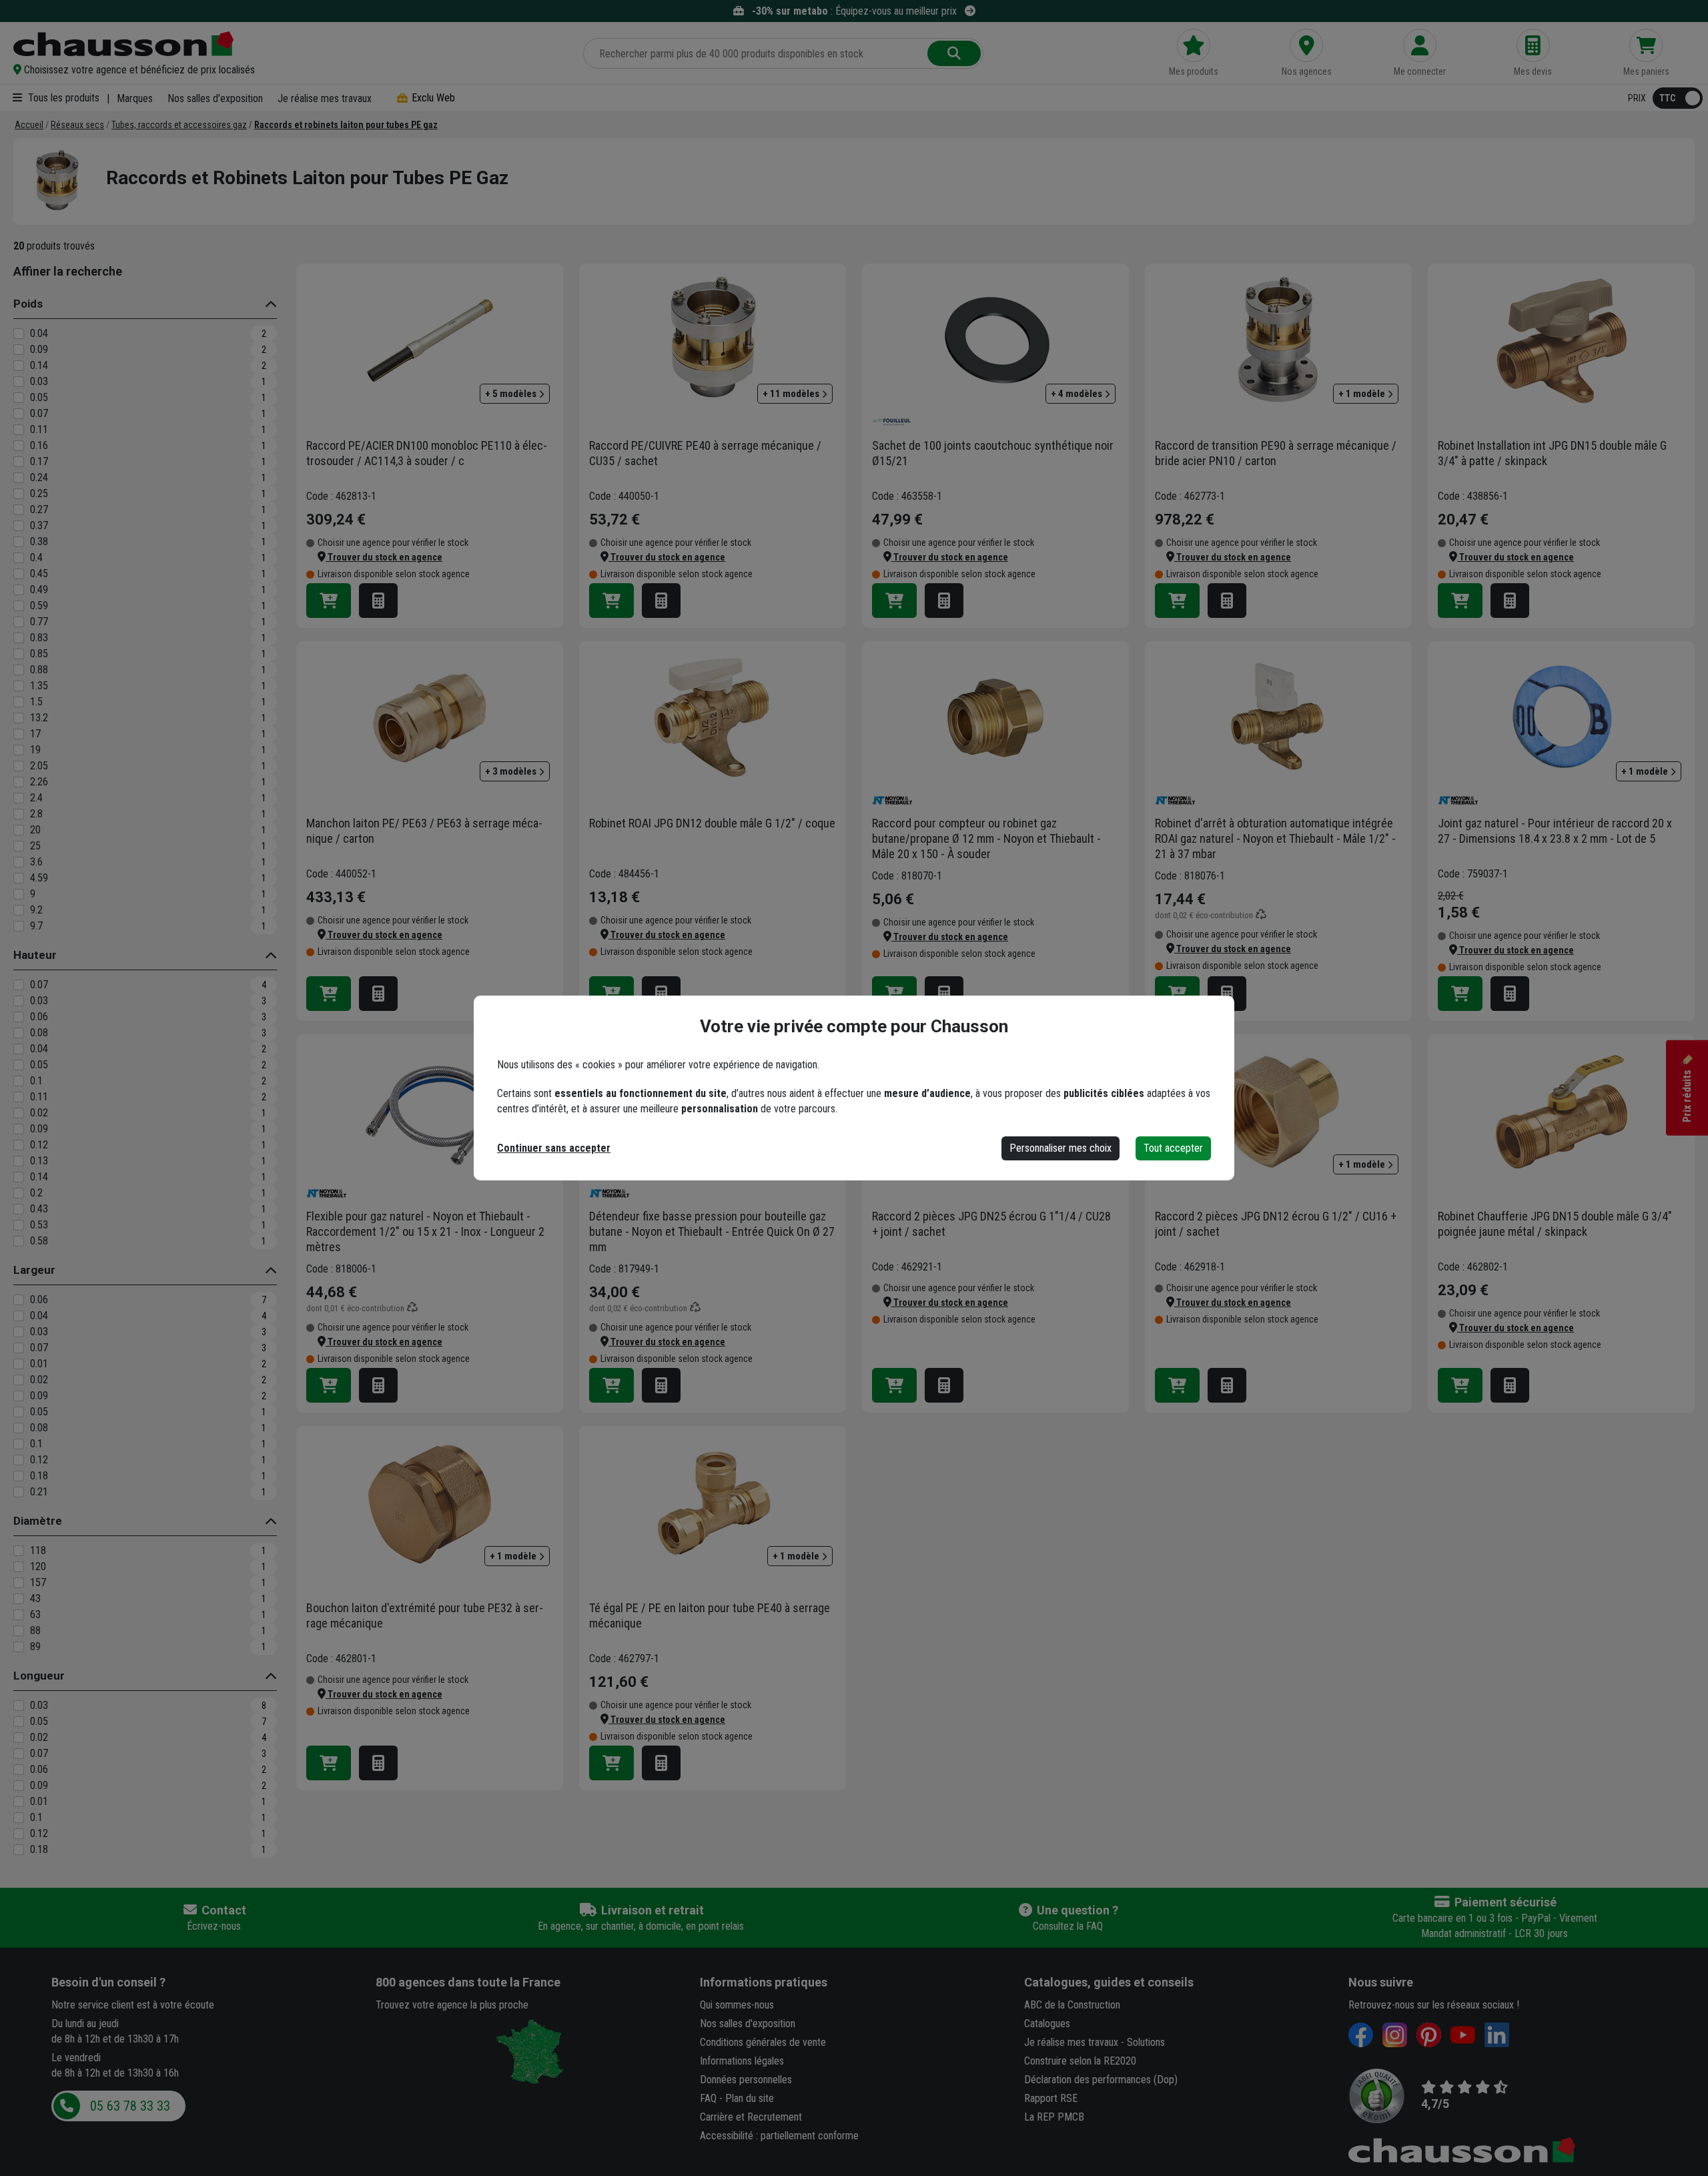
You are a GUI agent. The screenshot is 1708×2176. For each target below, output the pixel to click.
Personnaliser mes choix (1060, 1148)
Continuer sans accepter (554, 1148)
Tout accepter (1173, 1148)
